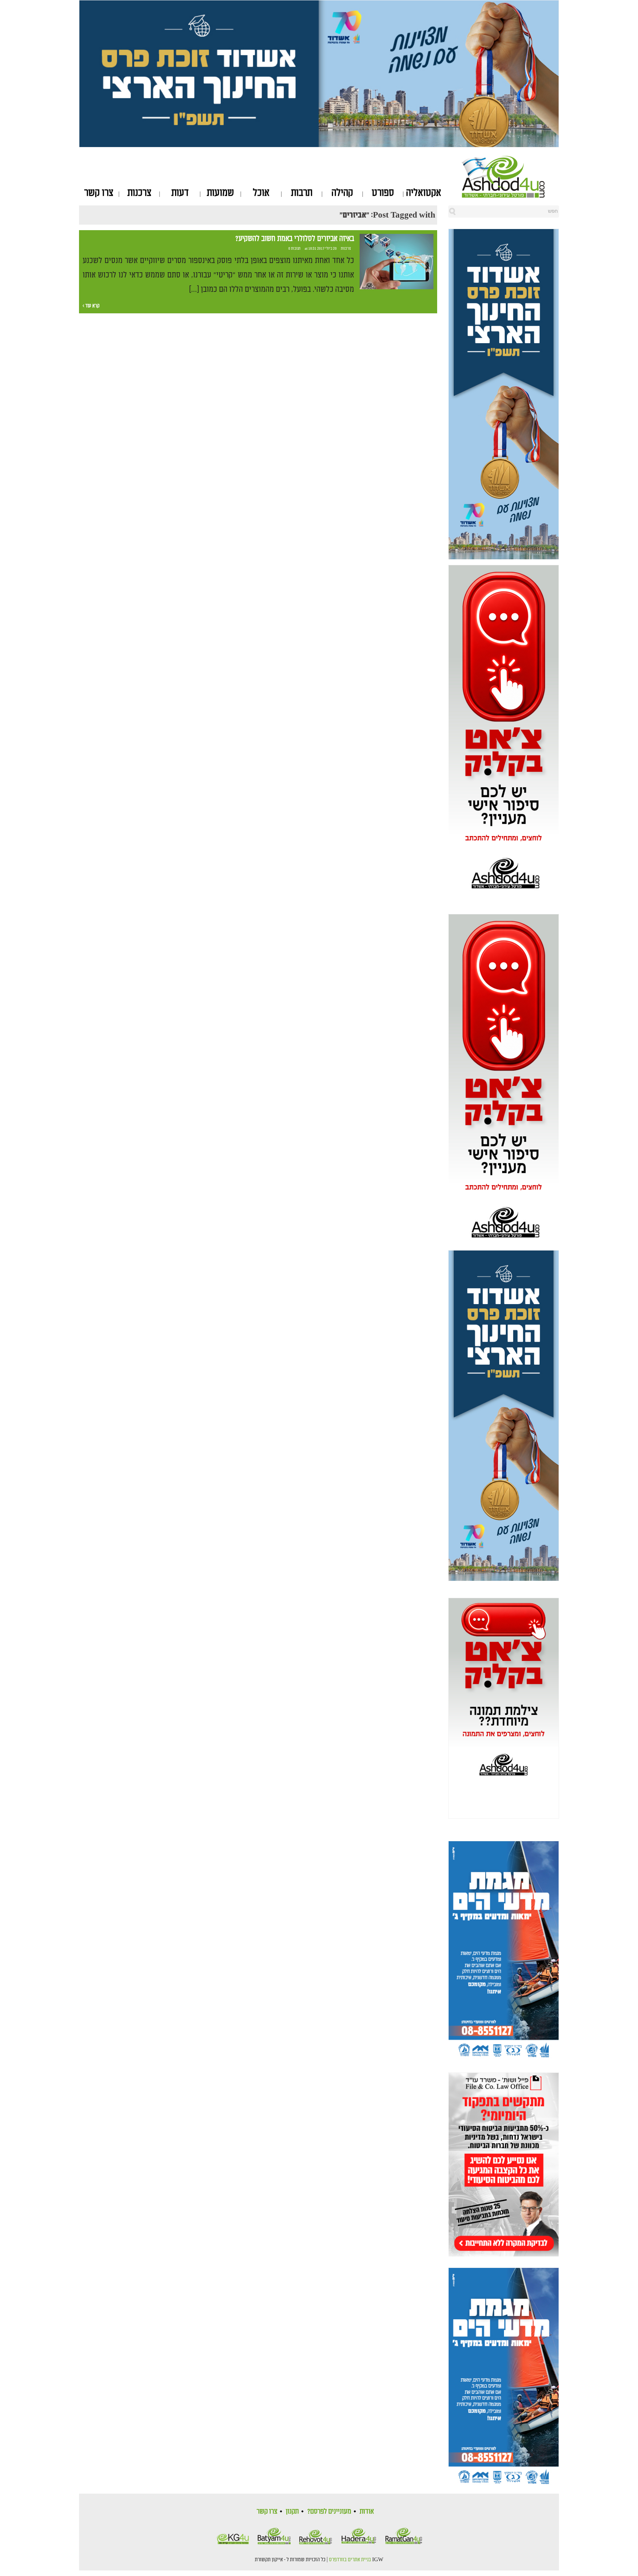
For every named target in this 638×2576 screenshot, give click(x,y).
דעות (180, 193)
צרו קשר (99, 193)
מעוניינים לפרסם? (329, 2511)
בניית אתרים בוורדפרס (350, 2560)
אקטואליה (424, 193)
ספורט (383, 193)
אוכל (261, 193)
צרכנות (139, 193)
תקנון (292, 2511)
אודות (367, 2511)
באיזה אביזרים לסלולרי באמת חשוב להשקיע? (295, 239)
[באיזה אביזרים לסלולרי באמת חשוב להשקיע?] (397, 262)
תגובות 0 (294, 249)
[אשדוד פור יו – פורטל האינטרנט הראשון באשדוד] (510, 177)
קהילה (342, 193)
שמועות (220, 193)
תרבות (302, 193)
